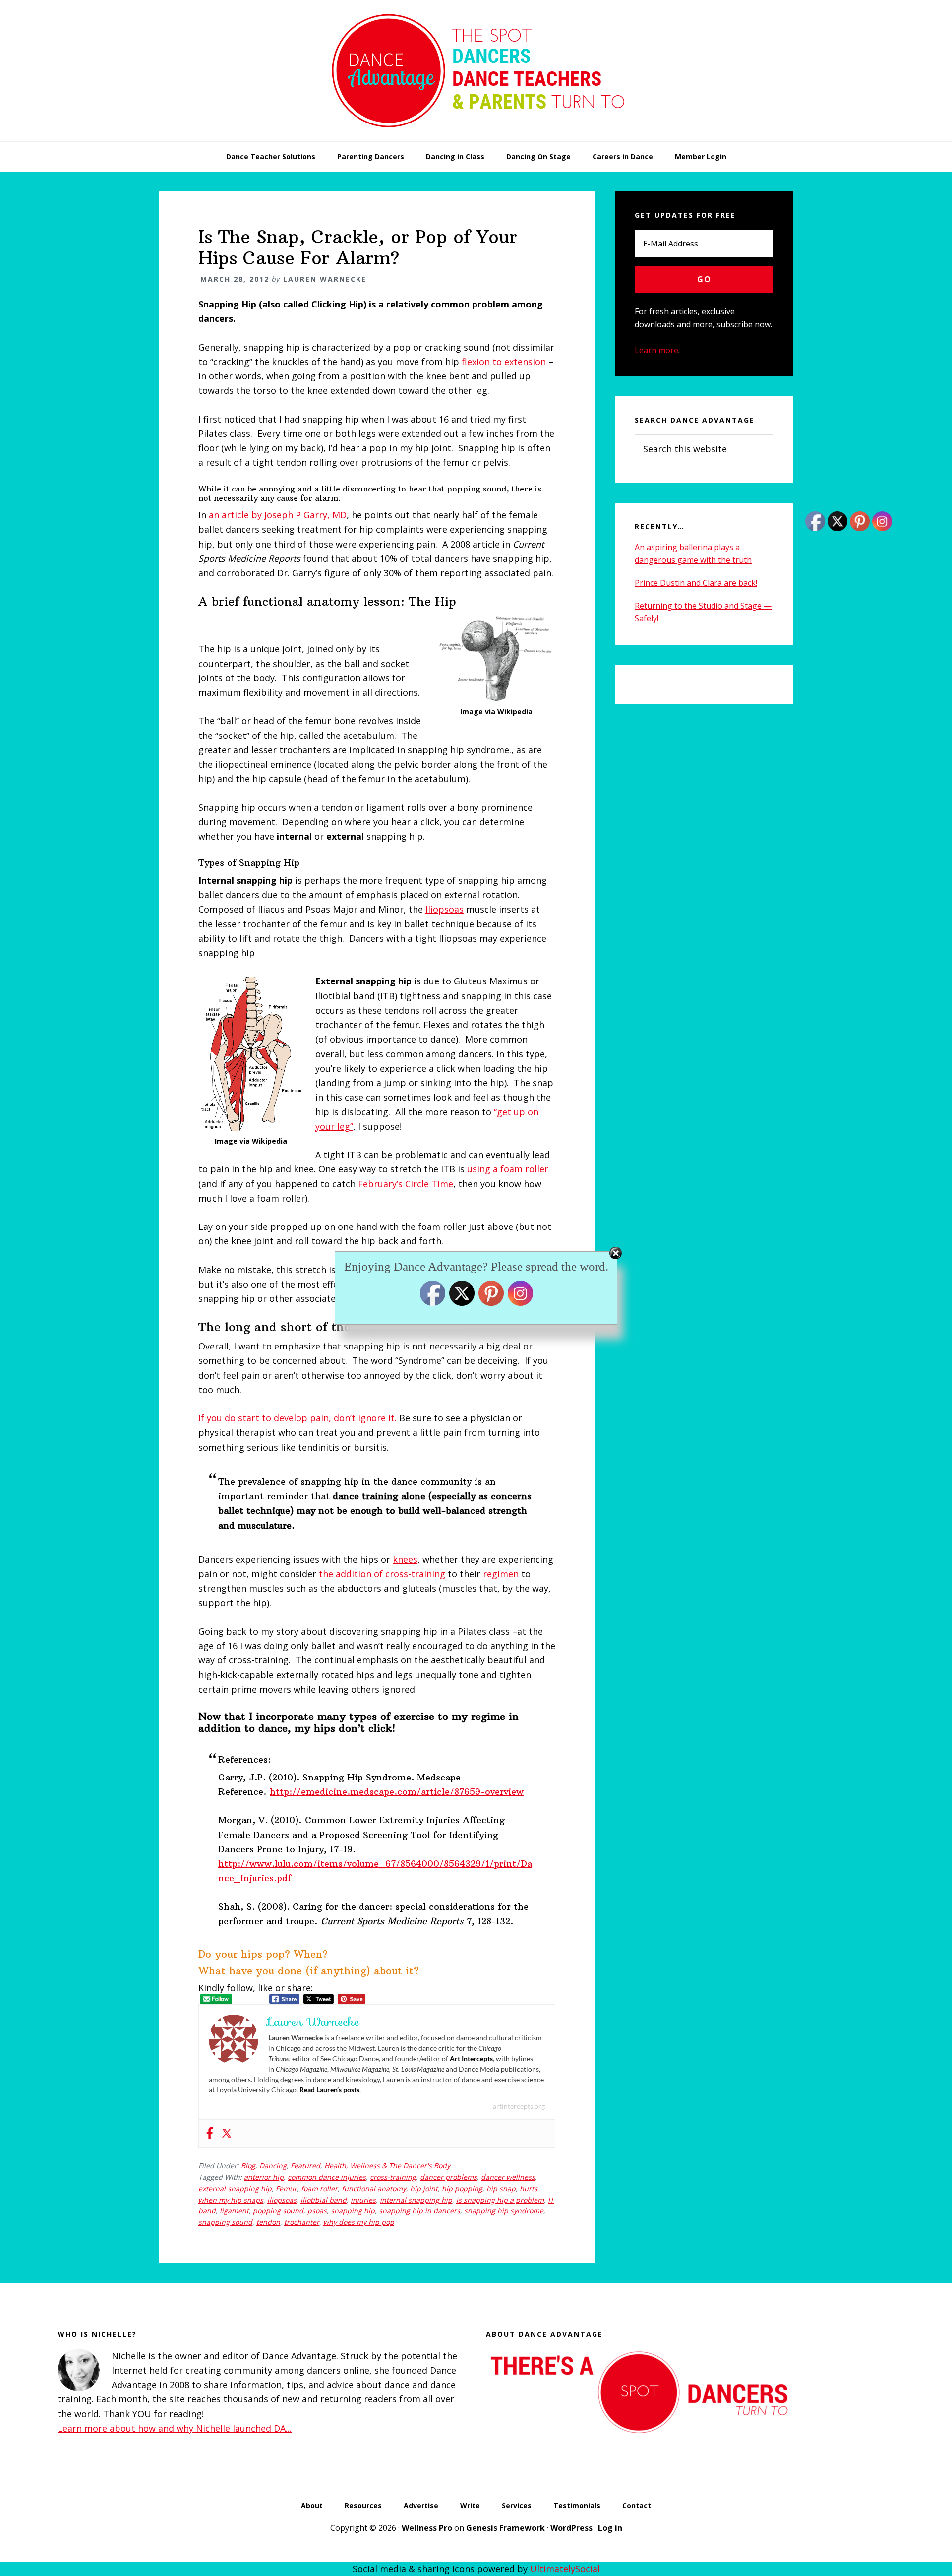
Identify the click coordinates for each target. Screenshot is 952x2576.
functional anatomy (374, 2188)
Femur (286, 2188)
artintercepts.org (519, 2106)
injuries (363, 2200)
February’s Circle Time (406, 1184)
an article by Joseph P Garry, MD (278, 515)
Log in (610, 2528)
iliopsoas (282, 2200)
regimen (501, 1574)
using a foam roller (508, 1169)
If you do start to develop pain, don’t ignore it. (297, 1418)
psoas (317, 2211)
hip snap (501, 2188)
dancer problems (448, 2177)
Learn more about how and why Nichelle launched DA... (175, 2428)
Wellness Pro (427, 2528)
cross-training (393, 2177)
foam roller (319, 2188)
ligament (234, 2211)
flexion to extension (504, 362)
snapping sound (225, 2222)
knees (405, 1559)
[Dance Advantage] (476, 138)
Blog (248, 2166)
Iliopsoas (445, 909)
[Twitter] (227, 2134)
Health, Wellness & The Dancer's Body (387, 2166)
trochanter (302, 2222)
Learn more (656, 350)
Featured (305, 2166)
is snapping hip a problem (500, 2200)
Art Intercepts (471, 2058)
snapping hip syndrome (504, 2211)
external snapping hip (235, 2188)
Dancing (273, 2166)
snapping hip (353, 2211)
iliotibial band (324, 2200)
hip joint (424, 2188)
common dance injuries (327, 2177)
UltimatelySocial (565, 2569)
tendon (268, 2222)
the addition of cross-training (382, 1574)
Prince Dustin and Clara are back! (696, 583)
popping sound (278, 2211)
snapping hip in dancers (419, 2211)
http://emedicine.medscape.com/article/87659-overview (397, 1792)
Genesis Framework (506, 2528)
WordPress (571, 2528)
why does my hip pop (359, 2222)
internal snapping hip (416, 2200)
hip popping (462, 2188)
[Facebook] (210, 2134)
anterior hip (264, 2177)
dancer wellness (508, 2177)
